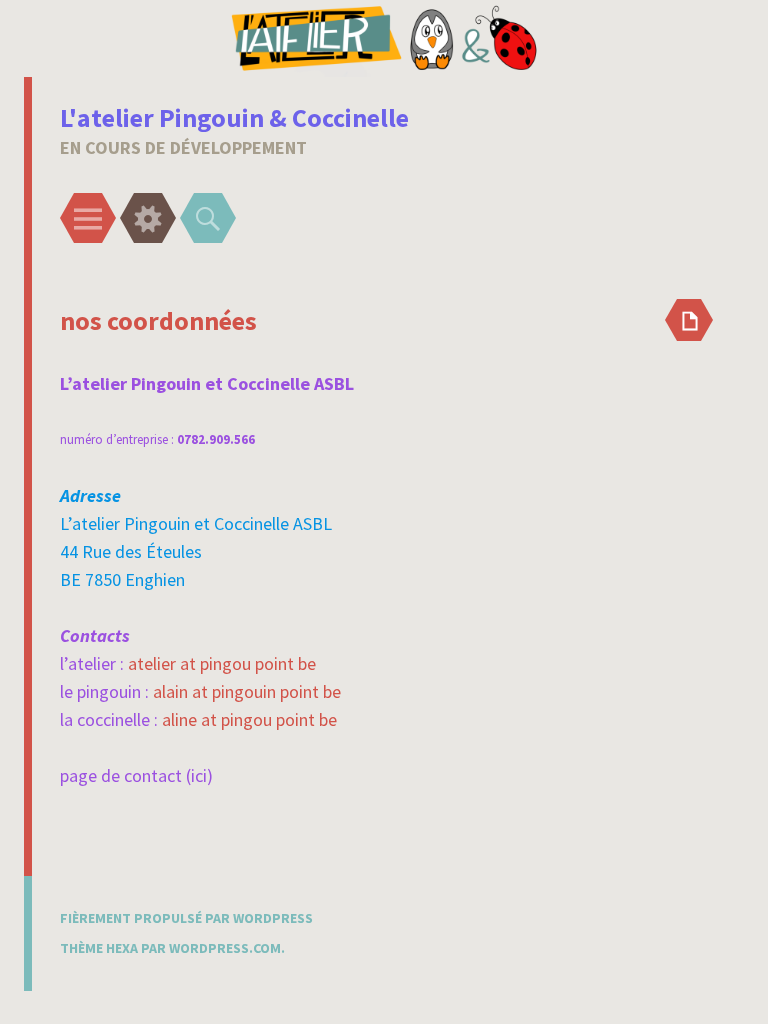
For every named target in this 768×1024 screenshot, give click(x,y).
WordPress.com (225, 948)
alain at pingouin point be (247, 691)
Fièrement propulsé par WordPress (186, 918)
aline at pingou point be (249, 719)
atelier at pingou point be (222, 663)
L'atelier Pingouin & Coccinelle (234, 117)
